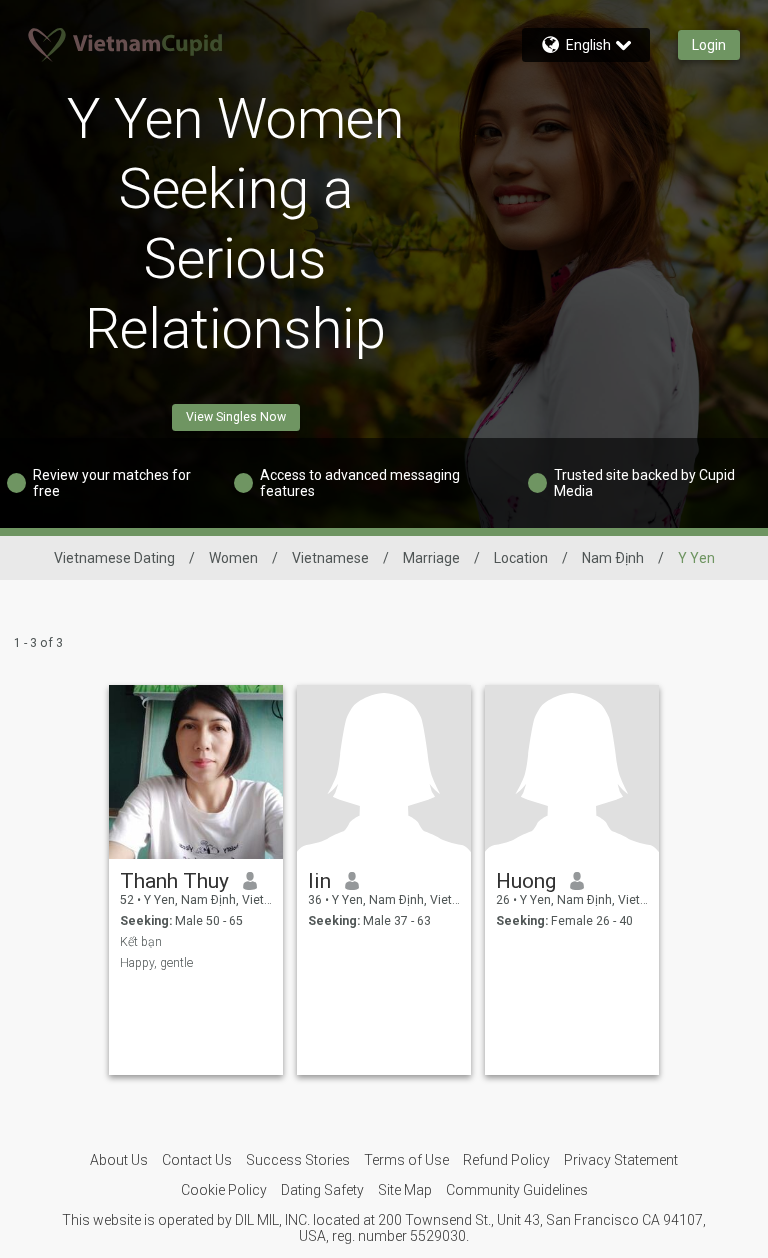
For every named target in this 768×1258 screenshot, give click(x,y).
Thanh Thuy (174, 881)
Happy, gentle (156, 963)
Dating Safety (322, 1190)
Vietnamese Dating (114, 558)
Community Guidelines (517, 1190)
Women (233, 558)
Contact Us (197, 1160)
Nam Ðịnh (613, 558)
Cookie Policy (224, 1190)
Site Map (405, 1190)
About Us (119, 1160)
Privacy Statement (621, 1160)
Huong (526, 881)
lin (319, 881)
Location (521, 558)
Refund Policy (506, 1160)
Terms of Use (406, 1160)
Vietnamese (330, 558)
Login (709, 45)
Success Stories (298, 1160)
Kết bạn (141, 942)
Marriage (431, 558)
